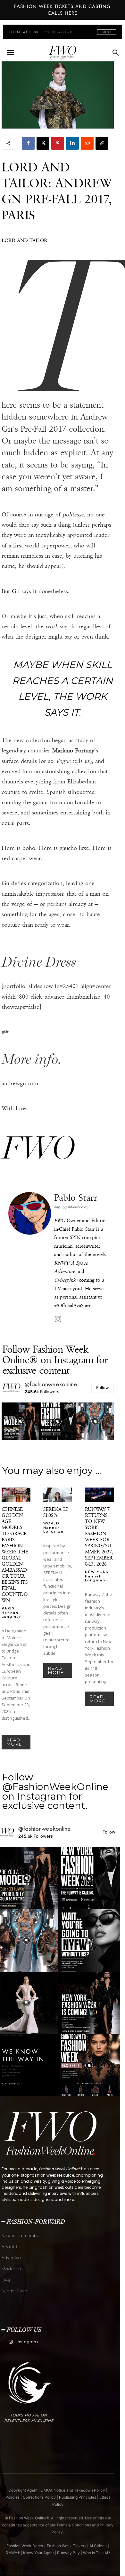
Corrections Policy (39, 2497)
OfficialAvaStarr (74, 1305)
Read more (14, 1742)
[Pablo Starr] (30, 1258)
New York (97, 1572)
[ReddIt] (87, 143)
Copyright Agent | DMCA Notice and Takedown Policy (57, 2490)
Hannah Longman (12, 1615)
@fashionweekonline (51, 1384)
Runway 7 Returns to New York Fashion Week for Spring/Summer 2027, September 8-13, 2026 (99, 1536)
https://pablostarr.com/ (72, 1207)
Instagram (27, 2342)
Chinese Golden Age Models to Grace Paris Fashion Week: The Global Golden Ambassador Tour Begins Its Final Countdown (15, 1555)
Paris (8, 1608)
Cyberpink (65, 1280)
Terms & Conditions (74, 2525)
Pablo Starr (76, 1198)
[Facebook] (28, 143)
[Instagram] (58, 1319)
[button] (10, 53)
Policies (13, 2497)
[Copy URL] (102, 143)
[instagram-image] (20, 1421)
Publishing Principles (78, 2497)
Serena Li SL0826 (55, 1512)
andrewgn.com (20, 1083)
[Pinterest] (58, 143)
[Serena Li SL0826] (58, 1495)
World (51, 1523)
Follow (103, 1387)
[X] (43, 143)
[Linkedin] (72, 143)
